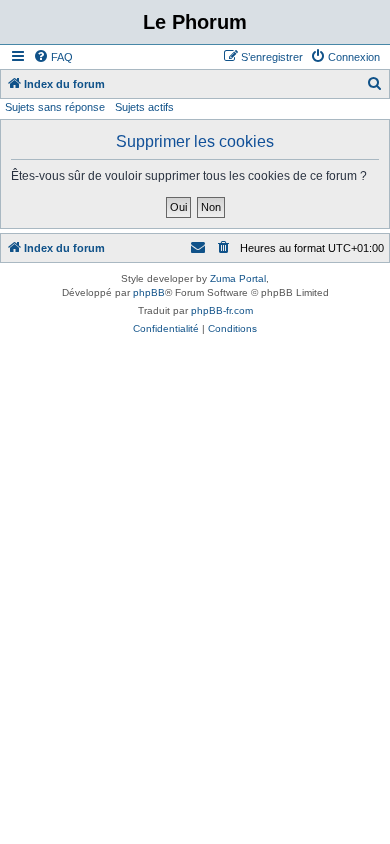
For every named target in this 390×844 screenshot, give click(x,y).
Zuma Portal (238, 278)
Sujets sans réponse (55, 107)
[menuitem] (53, 57)
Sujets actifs (144, 107)
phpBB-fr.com (222, 310)
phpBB (149, 292)
